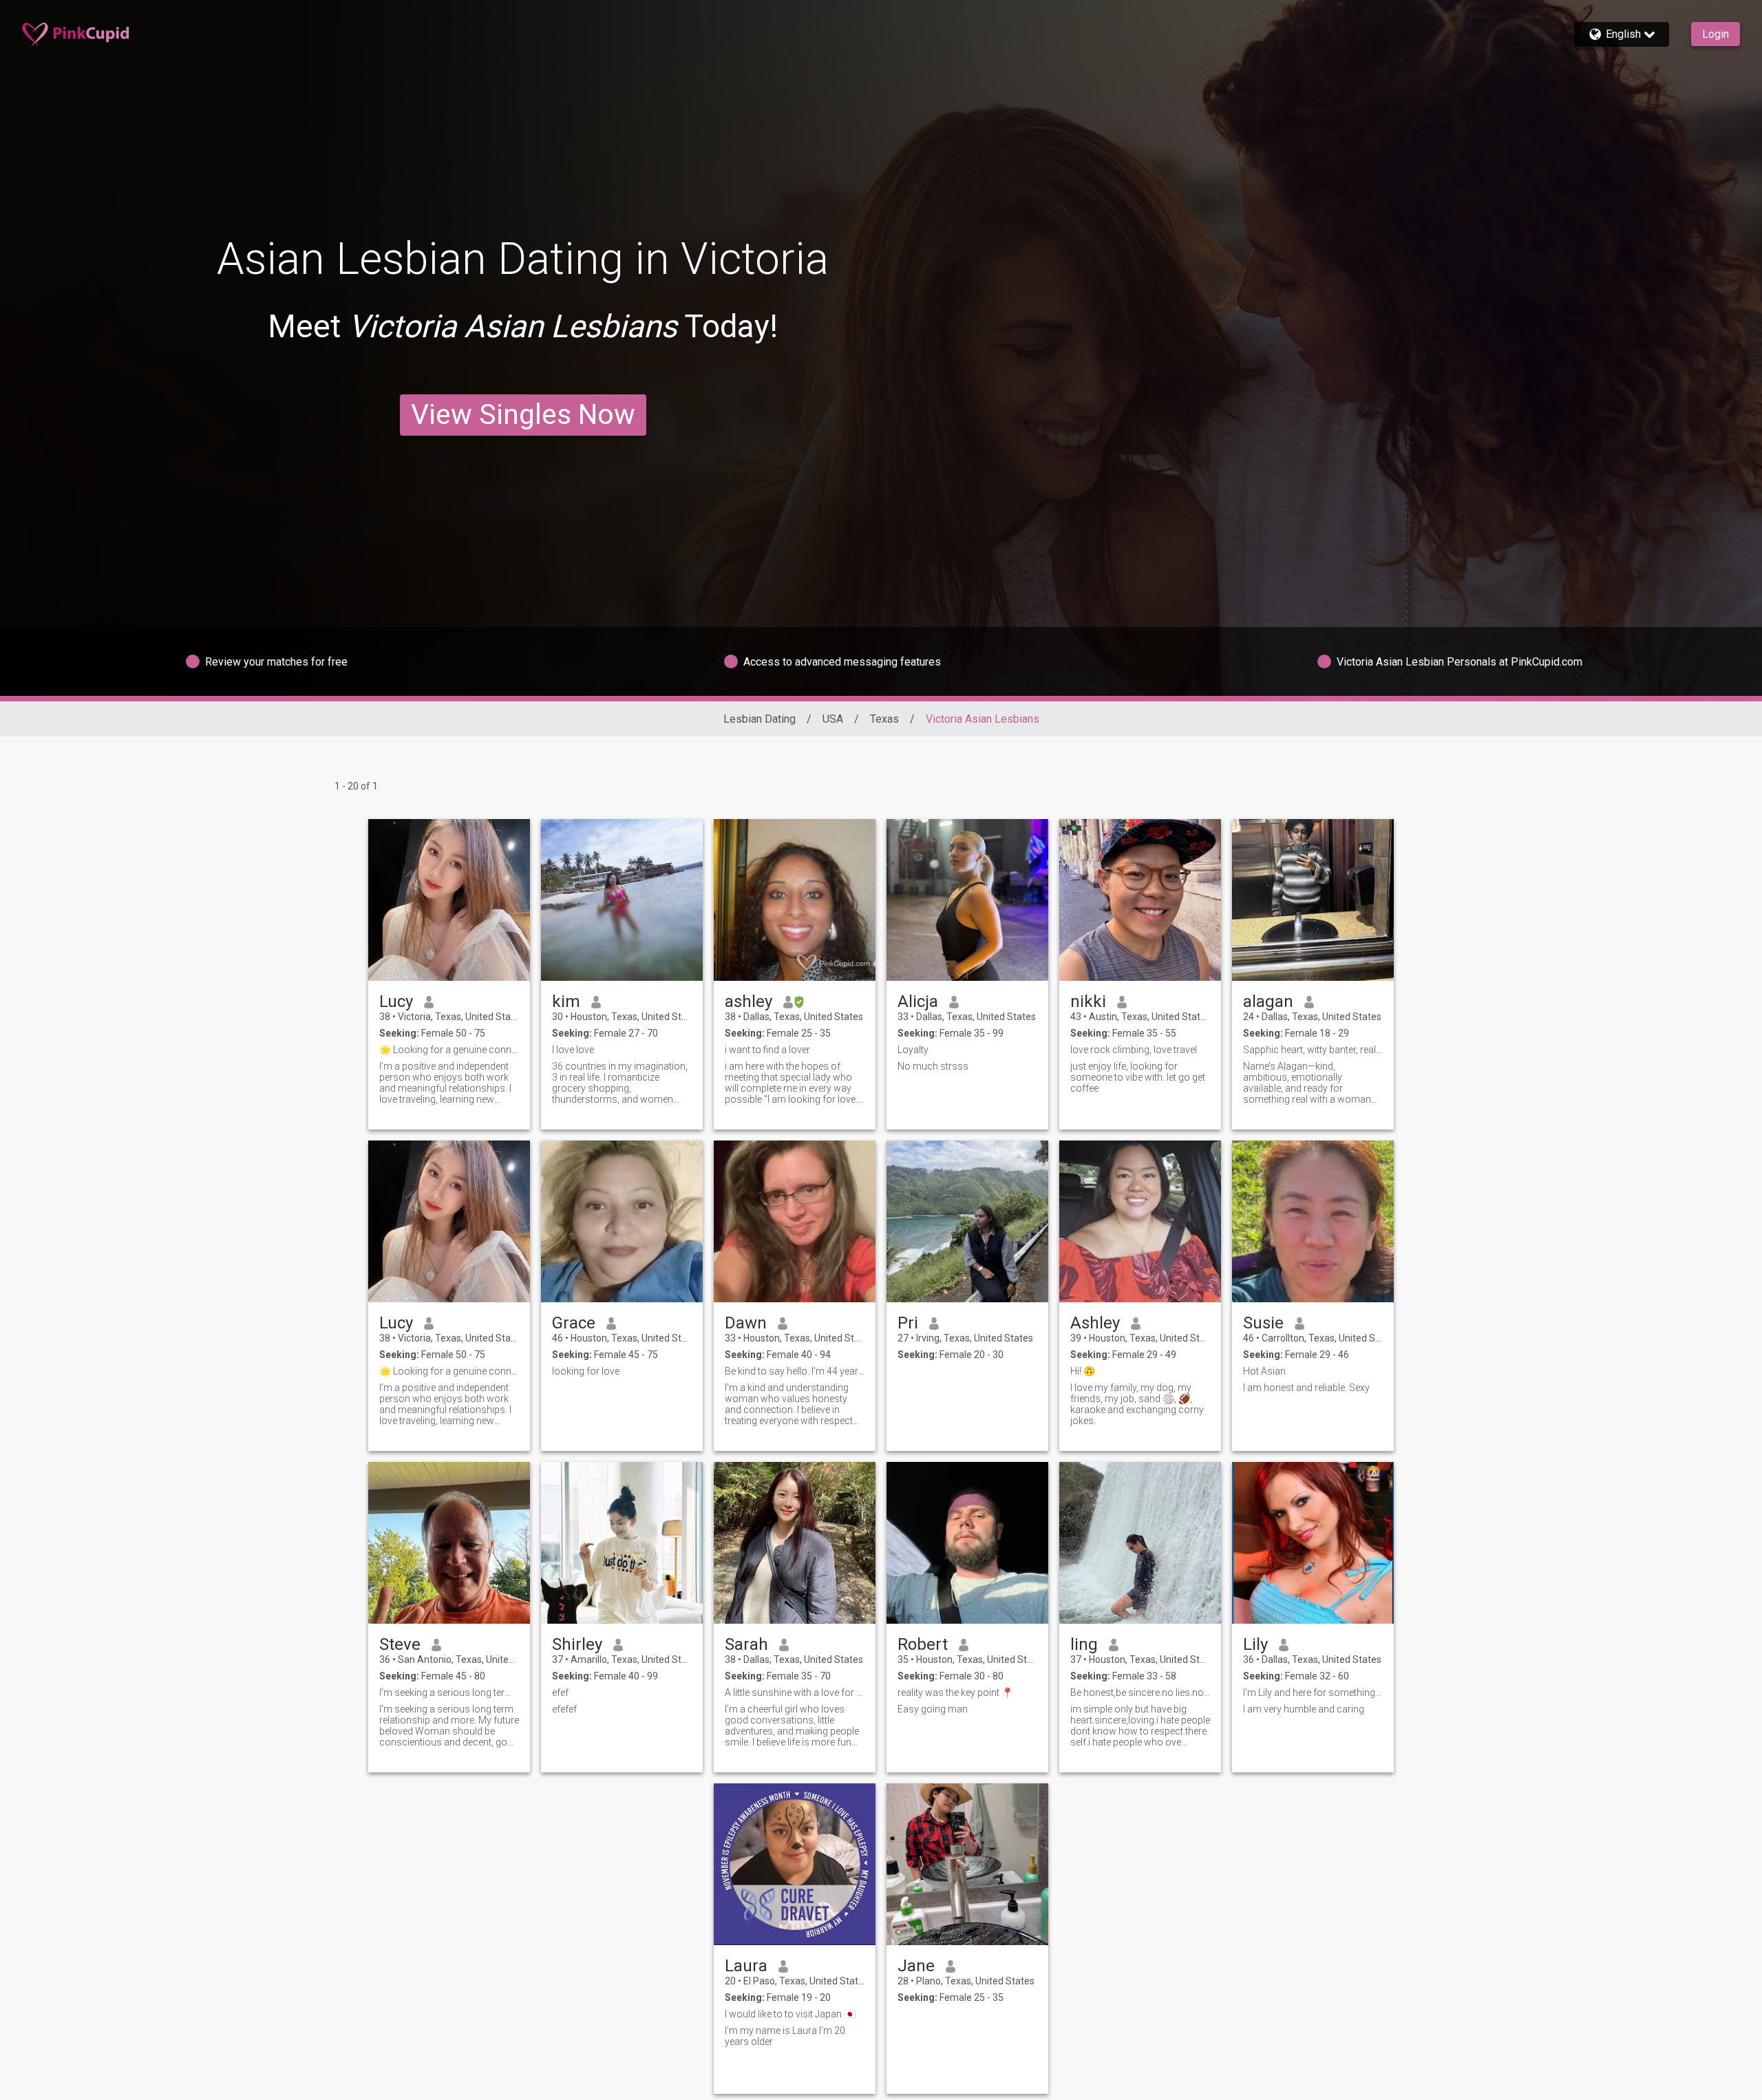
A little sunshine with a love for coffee (795, 1693)
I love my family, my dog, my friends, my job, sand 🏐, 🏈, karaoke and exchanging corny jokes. (1137, 1404)
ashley (749, 1001)
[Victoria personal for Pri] (967, 1221)
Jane (916, 1966)
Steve (400, 1644)
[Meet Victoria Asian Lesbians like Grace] (622, 1221)
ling (1084, 1644)
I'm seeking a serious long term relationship (449, 1693)
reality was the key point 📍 (955, 1693)
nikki (1088, 1001)
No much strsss (933, 1066)
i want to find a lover (767, 1050)
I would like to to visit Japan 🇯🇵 (790, 2014)
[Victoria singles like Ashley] (1140, 1221)
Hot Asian (1264, 1371)
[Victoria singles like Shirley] (622, 1543)
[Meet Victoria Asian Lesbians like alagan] (1313, 900)
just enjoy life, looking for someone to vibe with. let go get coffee (1138, 1077)
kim (566, 1001)
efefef (564, 1709)
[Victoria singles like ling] (1140, 1543)
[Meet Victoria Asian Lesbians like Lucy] (449, 900)
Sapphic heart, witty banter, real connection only (1313, 1050)
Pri (908, 1323)
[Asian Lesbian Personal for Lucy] (449, 1221)
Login (1716, 34)
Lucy (396, 1001)
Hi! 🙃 (1083, 1371)
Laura (746, 1966)
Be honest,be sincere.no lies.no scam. (1140, 1693)
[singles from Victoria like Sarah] (795, 1543)
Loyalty (913, 1050)
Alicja (918, 1001)
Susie (1263, 1323)
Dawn (746, 1323)
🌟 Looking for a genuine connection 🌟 (449, 1050)
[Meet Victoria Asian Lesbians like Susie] (1313, 1221)
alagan (1268, 1001)
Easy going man (933, 1709)
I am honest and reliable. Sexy (1306, 1388)
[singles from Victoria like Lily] (1313, 1543)
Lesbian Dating (760, 719)
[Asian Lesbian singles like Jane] (967, 1864)
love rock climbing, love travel (1134, 1050)
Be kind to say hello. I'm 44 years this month (795, 1371)
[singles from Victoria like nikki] (1140, 900)
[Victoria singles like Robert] (967, 1543)
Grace (574, 1323)
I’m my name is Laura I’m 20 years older (785, 2036)
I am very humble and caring (1304, 1709)
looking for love (586, 1371)
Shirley (577, 1644)
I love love (573, 1050)
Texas (884, 719)
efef (560, 1693)
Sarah (746, 1644)
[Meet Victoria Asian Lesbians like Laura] (795, 1864)
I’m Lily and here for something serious (1313, 1693)
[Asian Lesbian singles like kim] (622, 900)
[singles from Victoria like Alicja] (967, 900)
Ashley (1095, 1323)
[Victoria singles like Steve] (449, 1543)
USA (833, 719)
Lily (1255, 1644)
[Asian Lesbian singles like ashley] (795, 900)
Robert (923, 1644)
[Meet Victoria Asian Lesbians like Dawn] (795, 1221)
